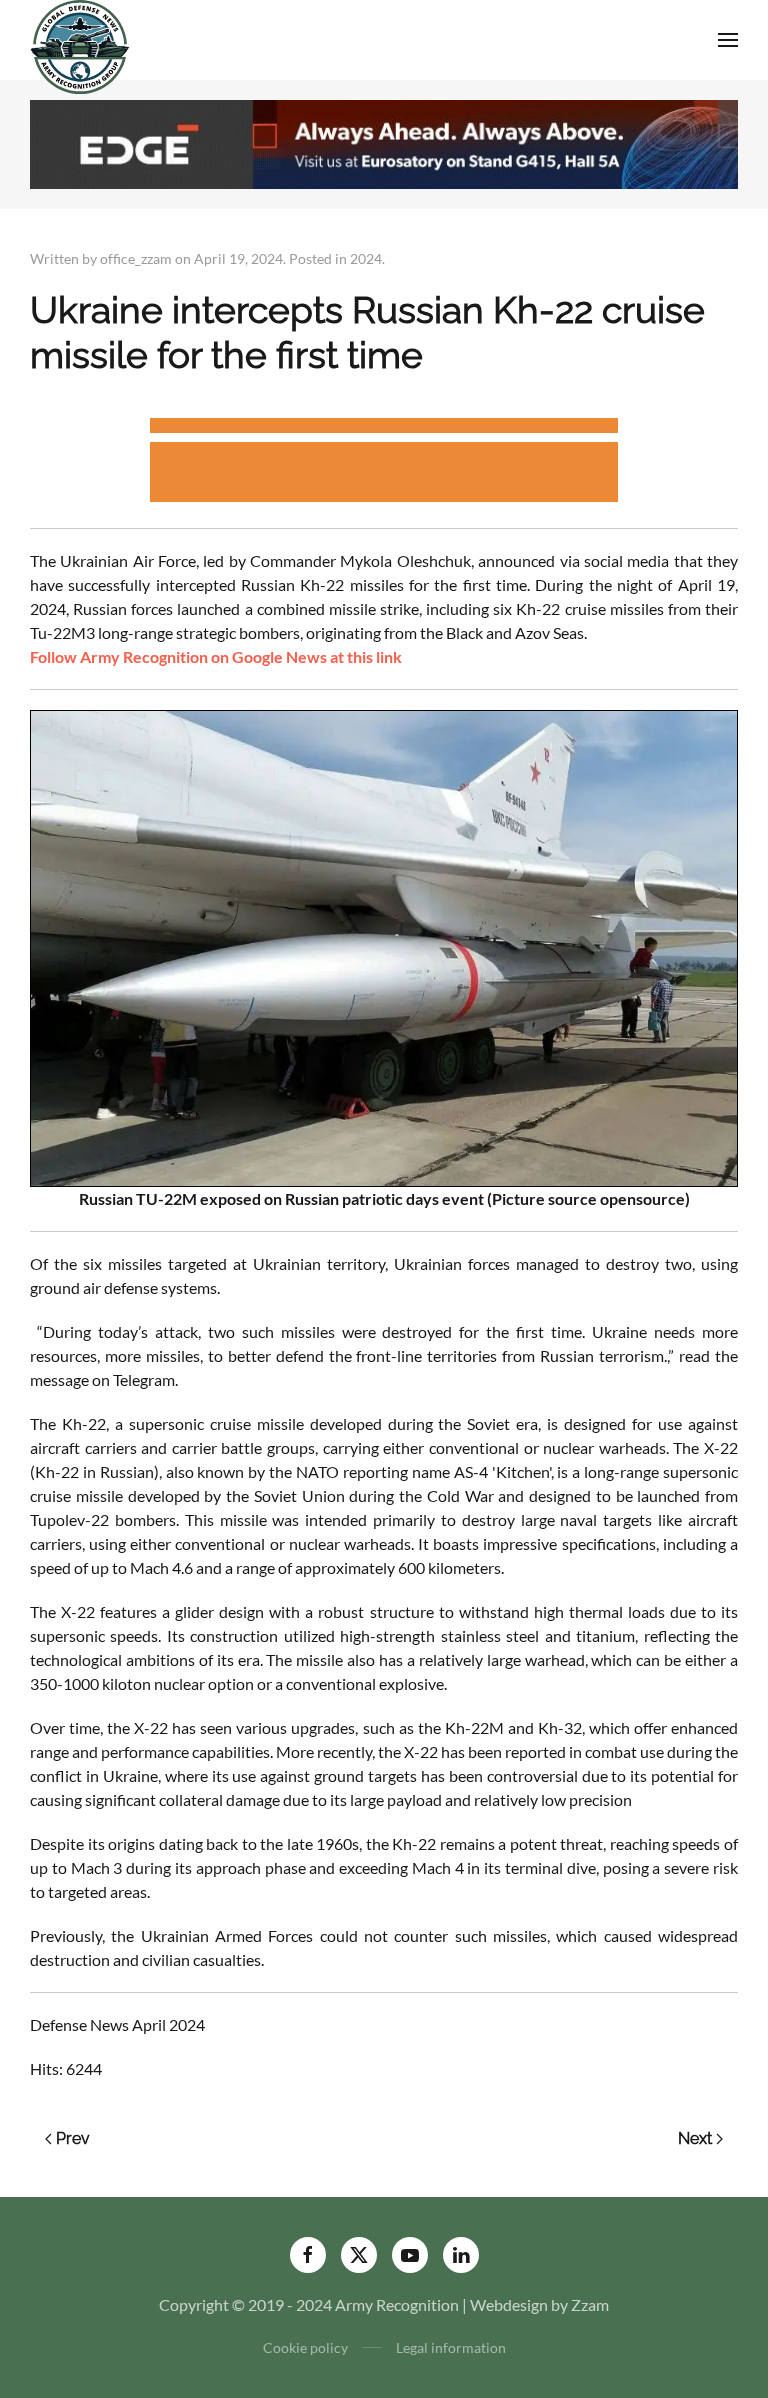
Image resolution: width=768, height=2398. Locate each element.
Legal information (451, 2347)
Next (695, 2138)
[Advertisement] (384, 428)
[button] (728, 40)
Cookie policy (305, 2347)
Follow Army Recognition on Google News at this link (216, 656)
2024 (366, 258)
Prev (73, 2138)
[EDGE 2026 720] (384, 141)
